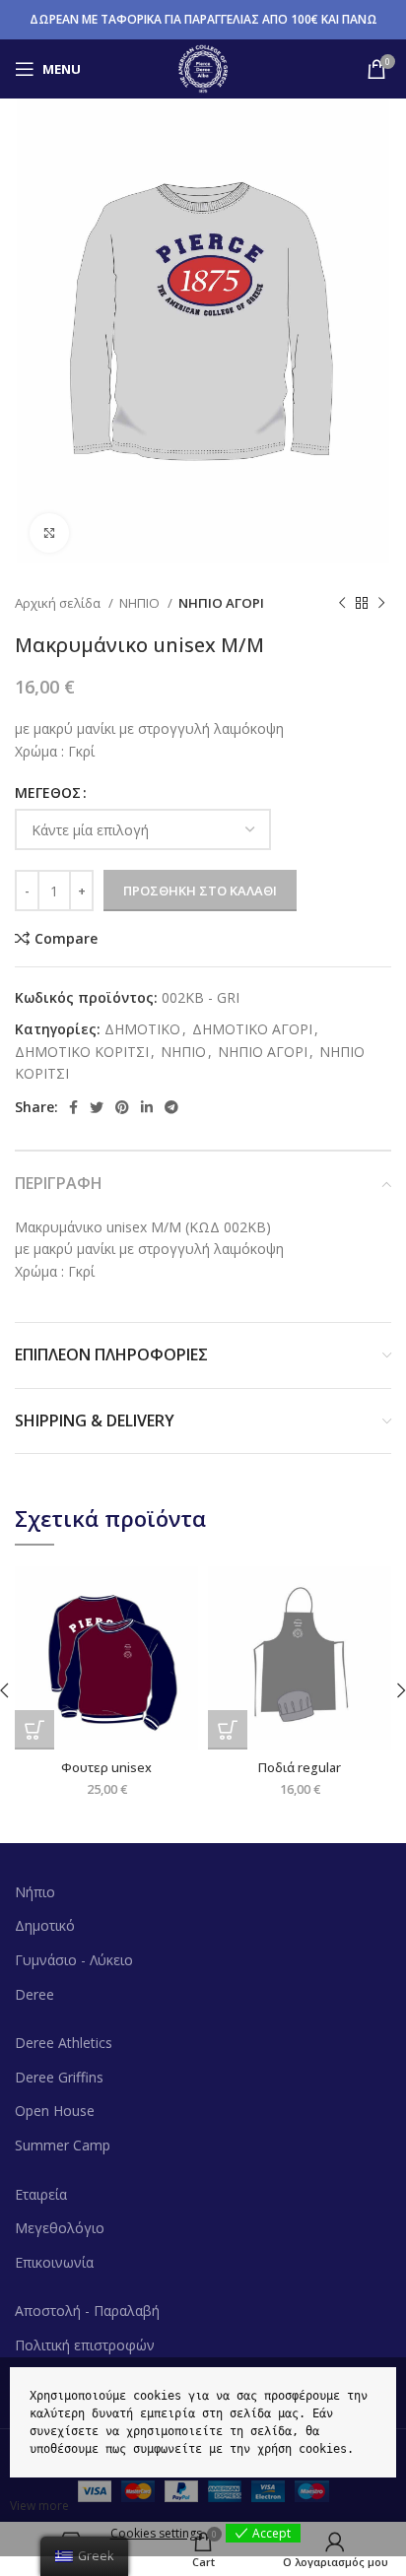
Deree (34, 1994)
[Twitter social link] (97, 1107)
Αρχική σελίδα (59, 603)
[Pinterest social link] (122, 1107)
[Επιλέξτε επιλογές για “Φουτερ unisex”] (34, 1730)
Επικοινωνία (54, 2262)
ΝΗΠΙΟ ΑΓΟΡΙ (221, 603)
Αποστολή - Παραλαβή (87, 2311)
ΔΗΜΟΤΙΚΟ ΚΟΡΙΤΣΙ (82, 1052)
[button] (228, 1730)
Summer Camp (63, 2145)
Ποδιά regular (300, 1768)
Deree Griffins (59, 2077)
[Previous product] (342, 604)
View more (39, 2506)
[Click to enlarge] (49, 533)
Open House (55, 2111)
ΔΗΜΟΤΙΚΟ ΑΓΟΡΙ (252, 1029)
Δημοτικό (45, 1925)
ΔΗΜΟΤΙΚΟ (142, 1029)
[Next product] (381, 604)
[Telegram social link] (171, 1107)
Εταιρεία (41, 2194)
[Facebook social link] (73, 1107)
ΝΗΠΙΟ (141, 603)
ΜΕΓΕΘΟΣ (48, 793)
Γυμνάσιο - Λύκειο (74, 1960)
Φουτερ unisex (106, 1768)
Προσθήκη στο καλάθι (200, 891)
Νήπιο (35, 1892)
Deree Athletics (64, 2043)
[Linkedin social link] (147, 1107)
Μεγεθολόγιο (60, 2228)
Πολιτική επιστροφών (85, 2345)
